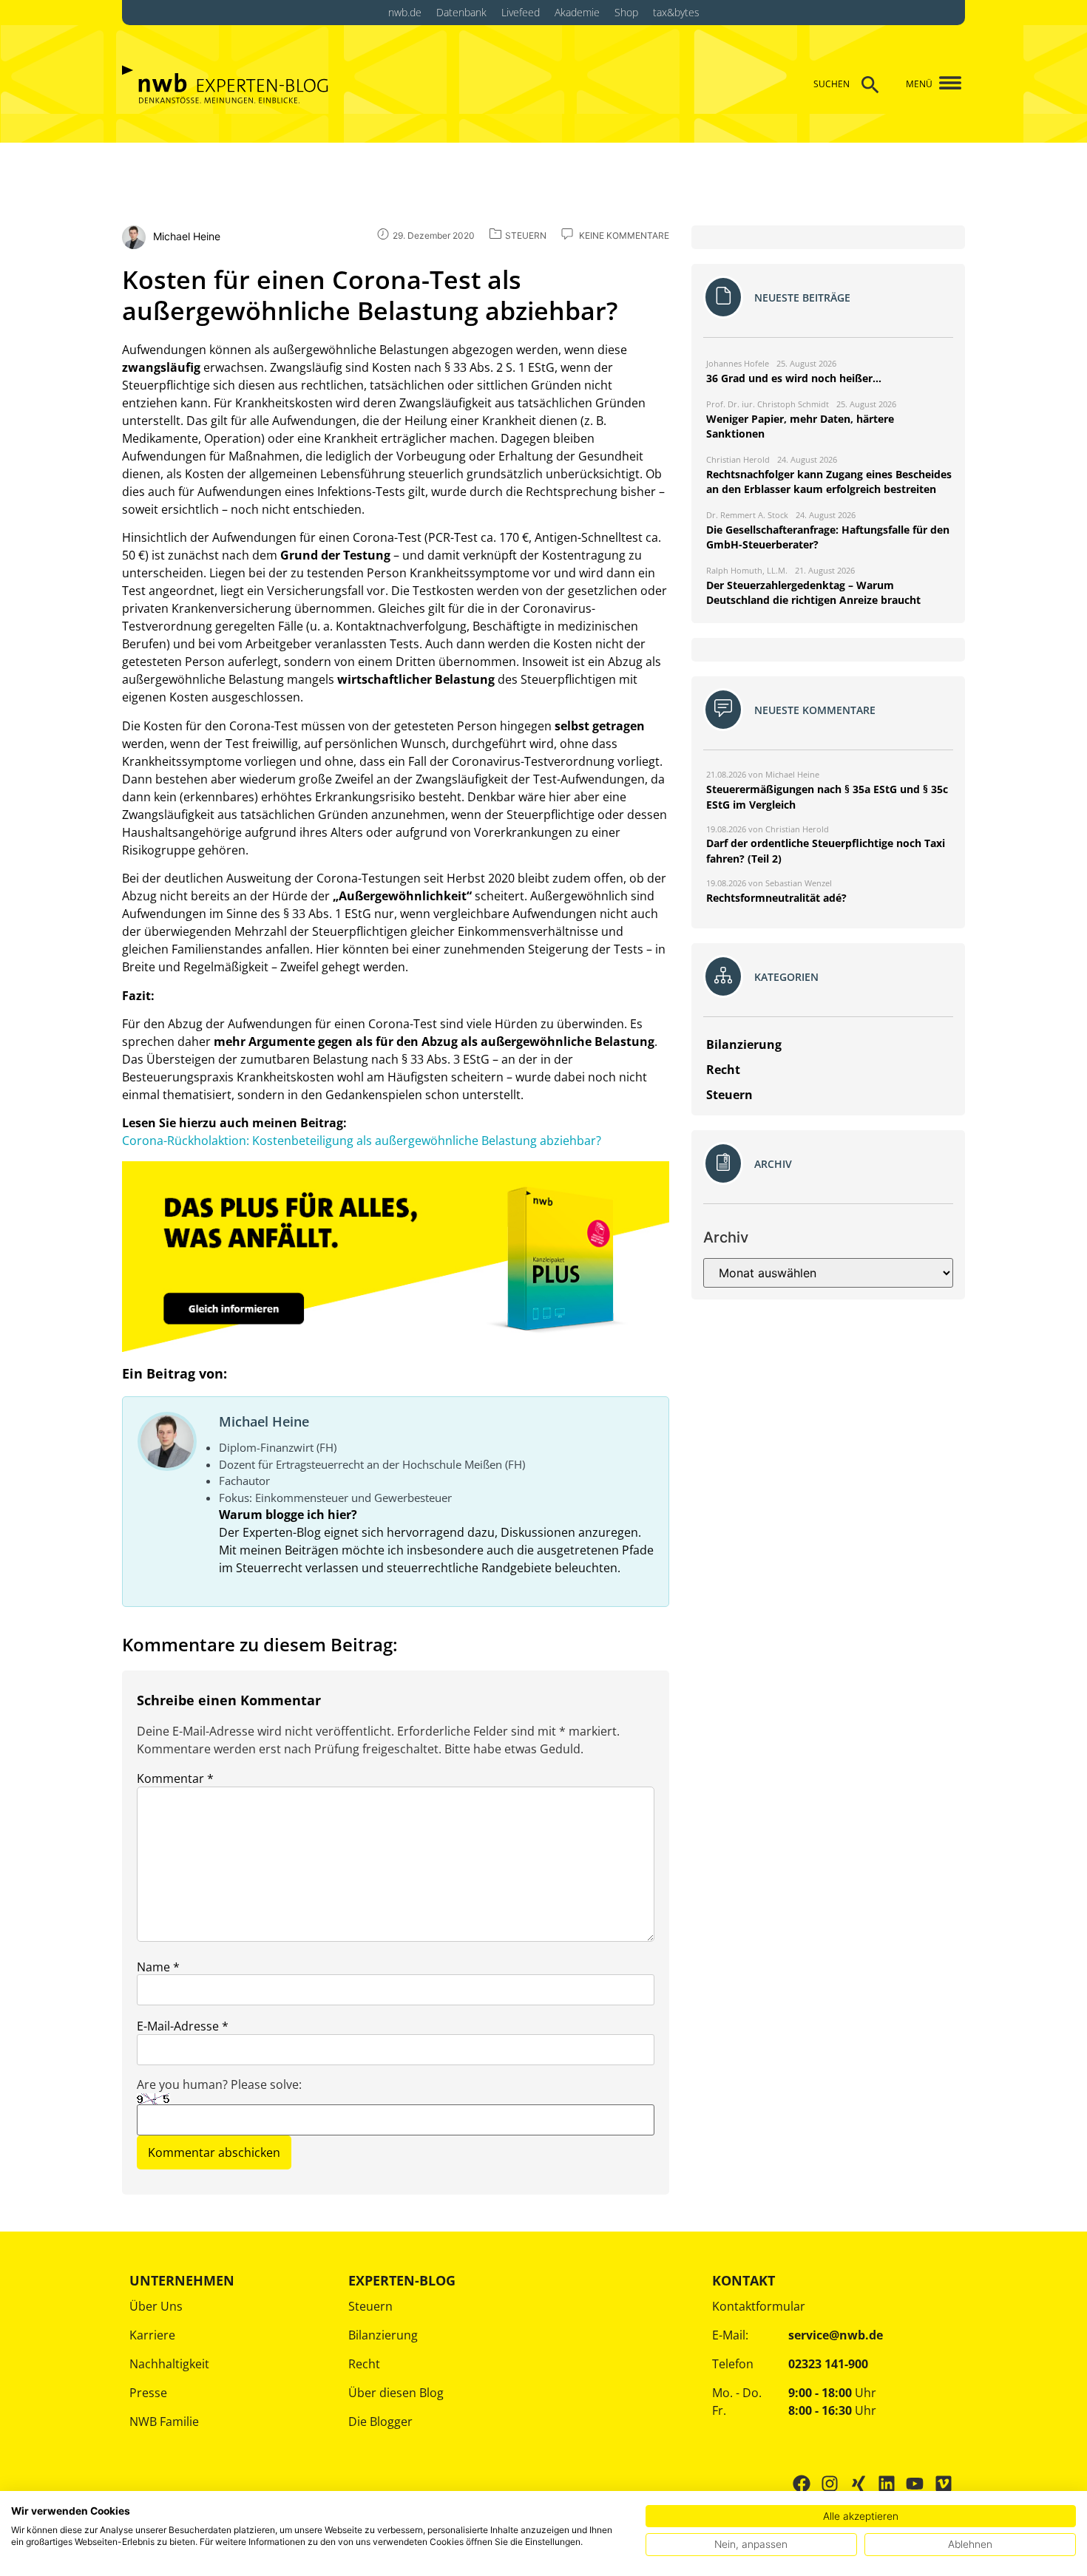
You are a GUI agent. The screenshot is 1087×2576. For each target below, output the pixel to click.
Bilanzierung (383, 2335)
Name (158, 1967)
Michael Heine (264, 1421)
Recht (364, 2364)
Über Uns (156, 2306)
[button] (945, 84)
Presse (148, 2393)
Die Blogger (380, 2422)
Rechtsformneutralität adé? (776, 898)
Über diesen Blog (396, 2393)
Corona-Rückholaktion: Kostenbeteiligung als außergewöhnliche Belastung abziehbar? (362, 1141)
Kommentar (175, 1778)
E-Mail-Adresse (183, 2026)
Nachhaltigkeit (169, 2364)
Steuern (370, 2306)
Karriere (152, 2335)
